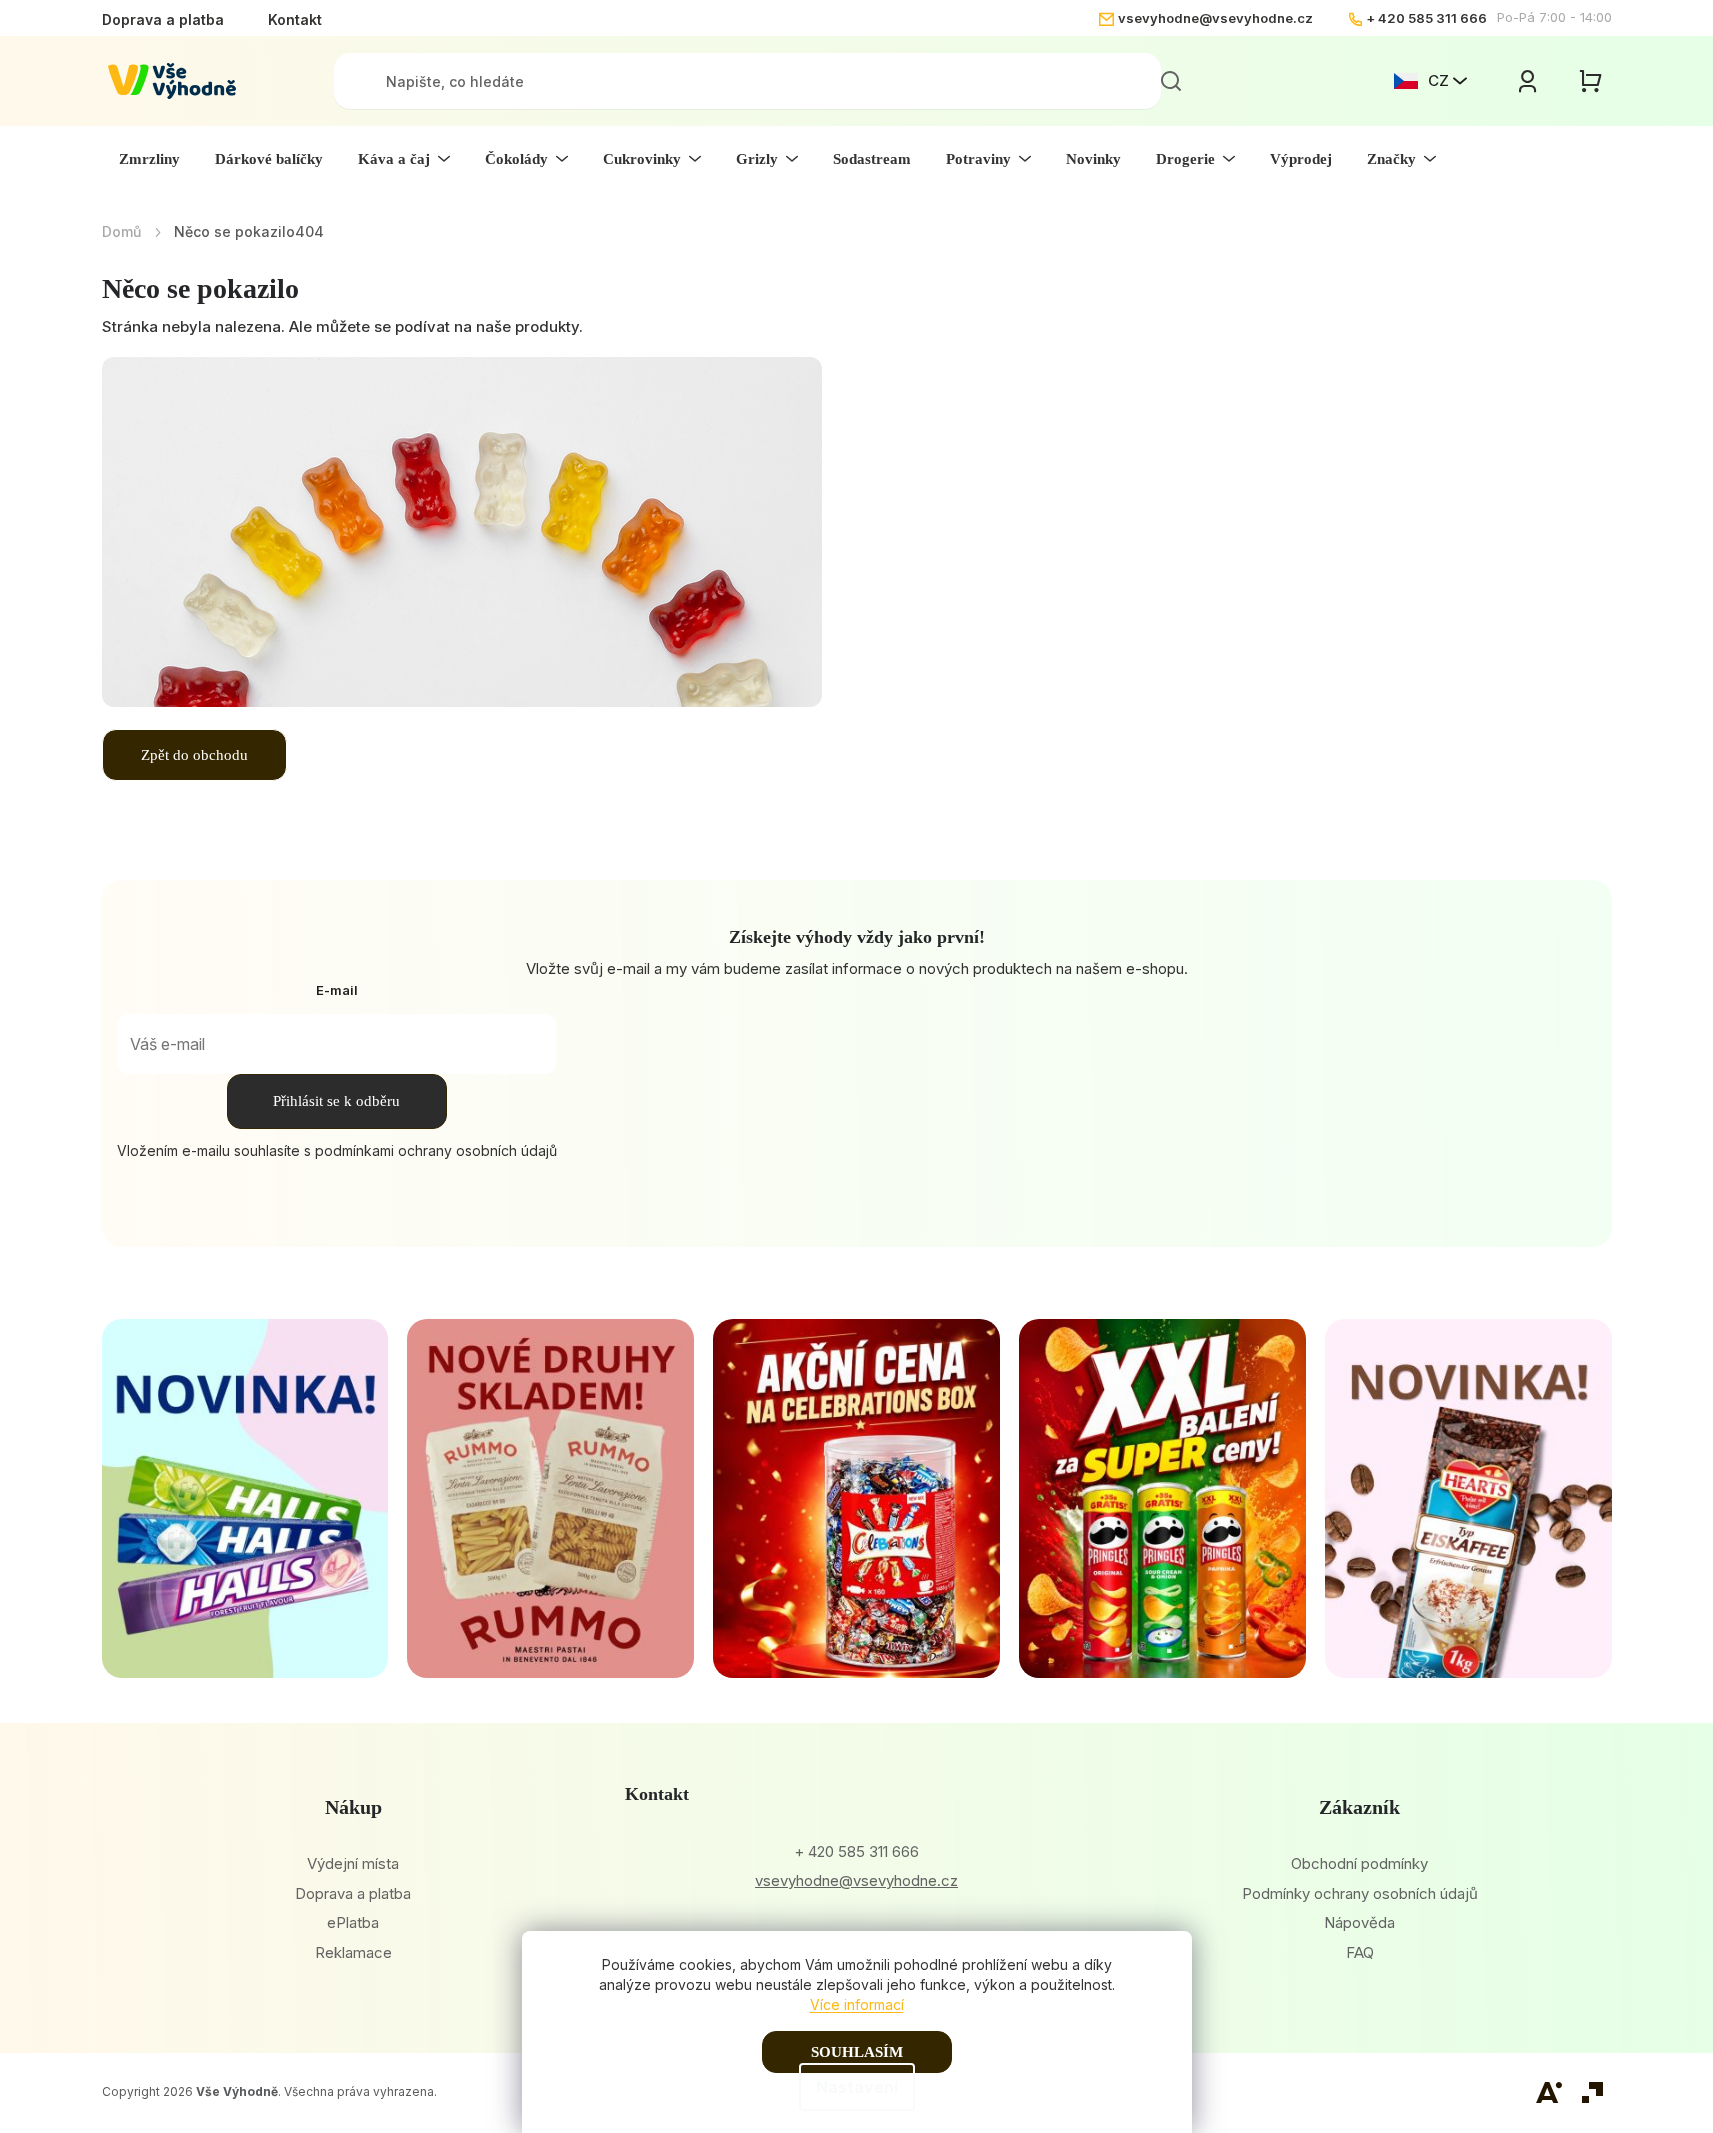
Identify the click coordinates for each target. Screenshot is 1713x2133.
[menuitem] (149, 159)
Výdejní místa (353, 1863)
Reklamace (353, 1952)
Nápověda (1359, 1922)
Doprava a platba (163, 19)
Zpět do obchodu (194, 755)
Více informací (857, 2004)
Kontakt (295, 19)
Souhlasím (857, 2052)
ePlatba (353, 1922)
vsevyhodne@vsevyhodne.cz (1215, 18)
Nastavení (857, 2087)
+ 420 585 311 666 (1426, 18)
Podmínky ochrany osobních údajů (1360, 1893)
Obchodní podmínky (1359, 1863)
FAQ (1360, 1952)
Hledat (1171, 81)
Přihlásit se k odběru (336, 1101)
